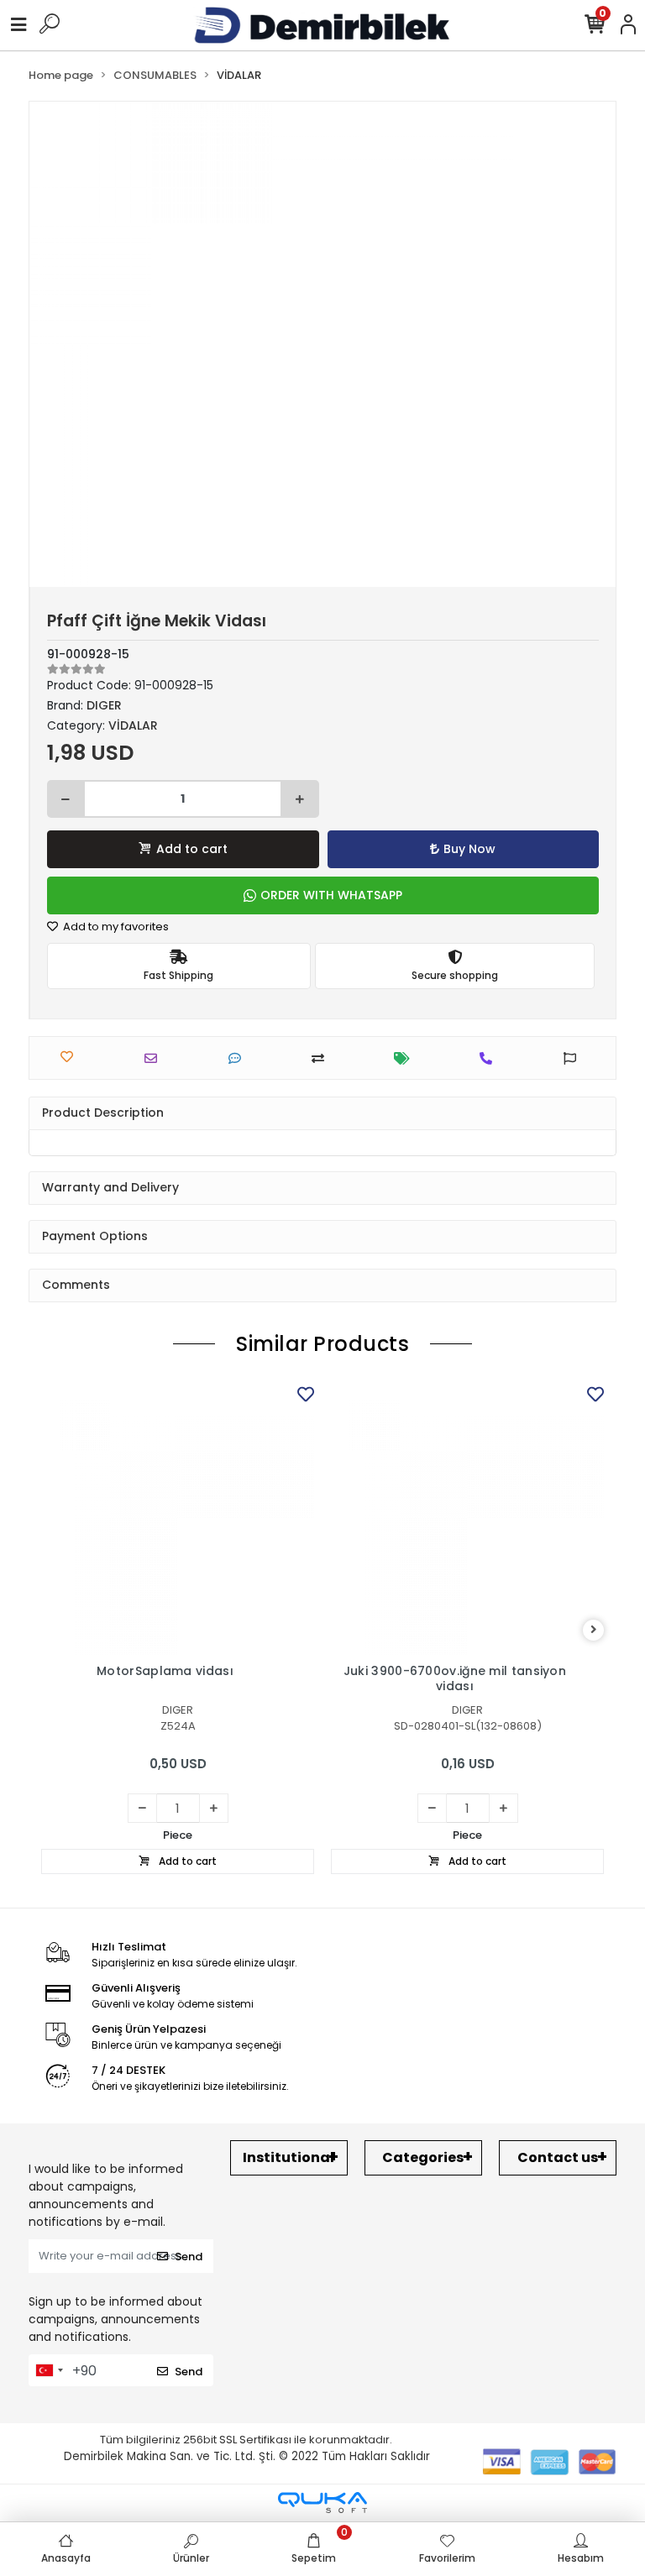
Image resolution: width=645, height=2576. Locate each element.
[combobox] (49, 2370)
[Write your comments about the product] (239, 1058)
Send (189, 2257)
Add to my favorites (115, 927)
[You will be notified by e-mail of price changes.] (406, 1058)
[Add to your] (322, 1058)
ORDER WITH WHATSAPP (331, 895)
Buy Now (469, 849)
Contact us (558, 2157)
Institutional (288, 2157)
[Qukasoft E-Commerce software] (322, 2503)
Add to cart (192, 849)
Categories (423, 2157)
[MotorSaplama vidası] (178, 1518)
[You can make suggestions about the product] (574, 1058)
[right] (594, 1630)
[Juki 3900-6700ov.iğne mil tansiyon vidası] (467, 1518)
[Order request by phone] (490, 1058)
